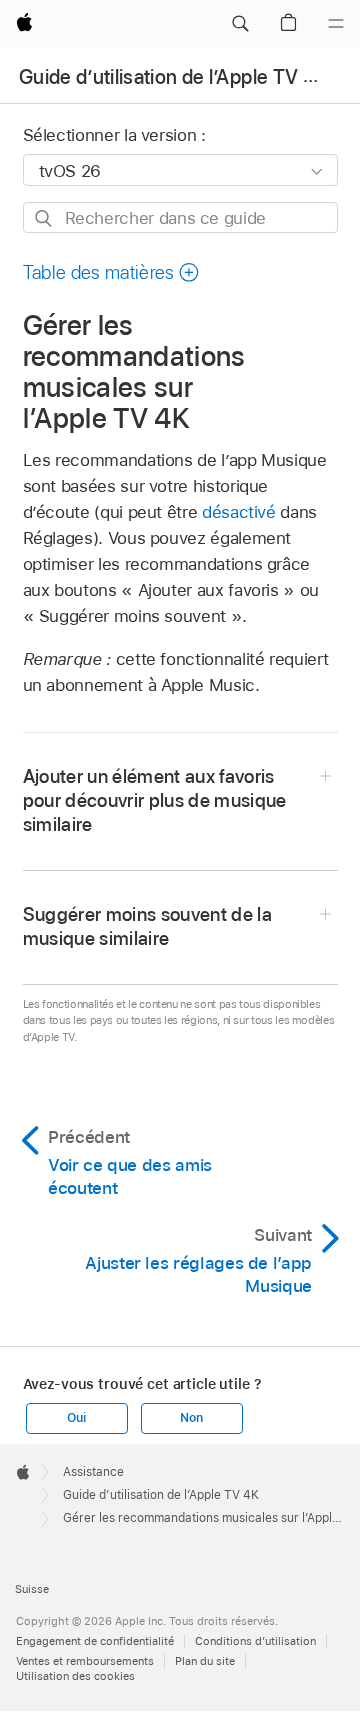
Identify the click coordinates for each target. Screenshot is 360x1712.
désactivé (239, 512)
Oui (76, 1418)
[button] (240, 24)
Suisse (32, 1589)
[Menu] (336, 24)
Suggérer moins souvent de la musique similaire (148, 926)
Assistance (93, 1472)
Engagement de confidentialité (95, 1641)
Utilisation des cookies (75, 1676)
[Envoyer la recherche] (44, 218)
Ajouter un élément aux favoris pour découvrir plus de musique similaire (155, 800)
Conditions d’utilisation (255, 1641)
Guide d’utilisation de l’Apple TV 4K (173, 77)
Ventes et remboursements (85, 1661)
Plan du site (205, 1661)
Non (191, 1418)
